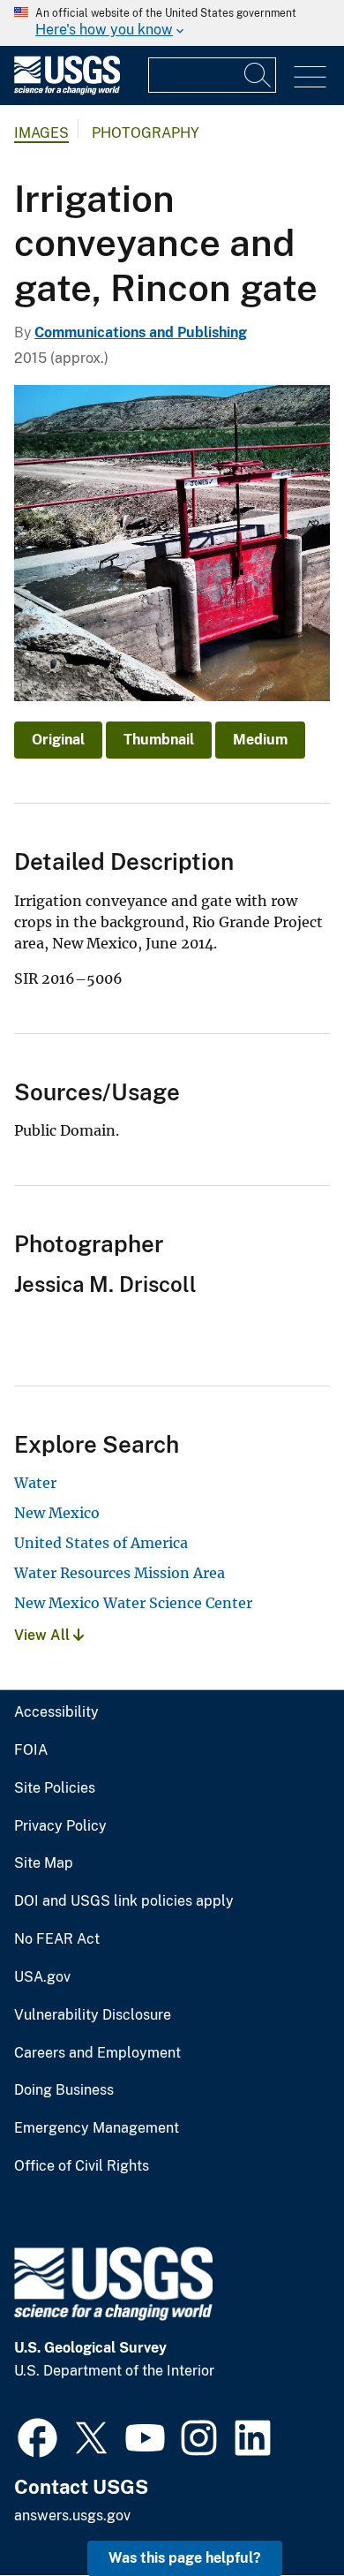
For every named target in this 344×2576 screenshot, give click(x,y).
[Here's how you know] (172, 23)
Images (41, 133)
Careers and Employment (97, 2053)
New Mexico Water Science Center (133, 1603)
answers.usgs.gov (72, 2516)
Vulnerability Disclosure (93, 2015)
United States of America (101, 1543)
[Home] (67, 91)
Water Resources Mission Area (120, 1573)
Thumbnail (159, 740)
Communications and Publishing (141, 332)
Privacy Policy (60, 1826)
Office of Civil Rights (82, 2166)
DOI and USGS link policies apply (124, 1901)
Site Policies (55, 1788)
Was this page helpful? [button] (185, 2558)
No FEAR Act (57, 1939)
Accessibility (56, 1712)
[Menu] (310, 77)
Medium (260, 740)
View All (44, 1635)
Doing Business (64, 2090)
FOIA (31, 1750)
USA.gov (42, 1977)
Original (58, 740)
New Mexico (57, 1513)
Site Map (44, 1863)
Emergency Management (97, 2128)
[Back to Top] (280, 2512)
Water (35, 1483)
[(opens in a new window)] (37, 2436)
